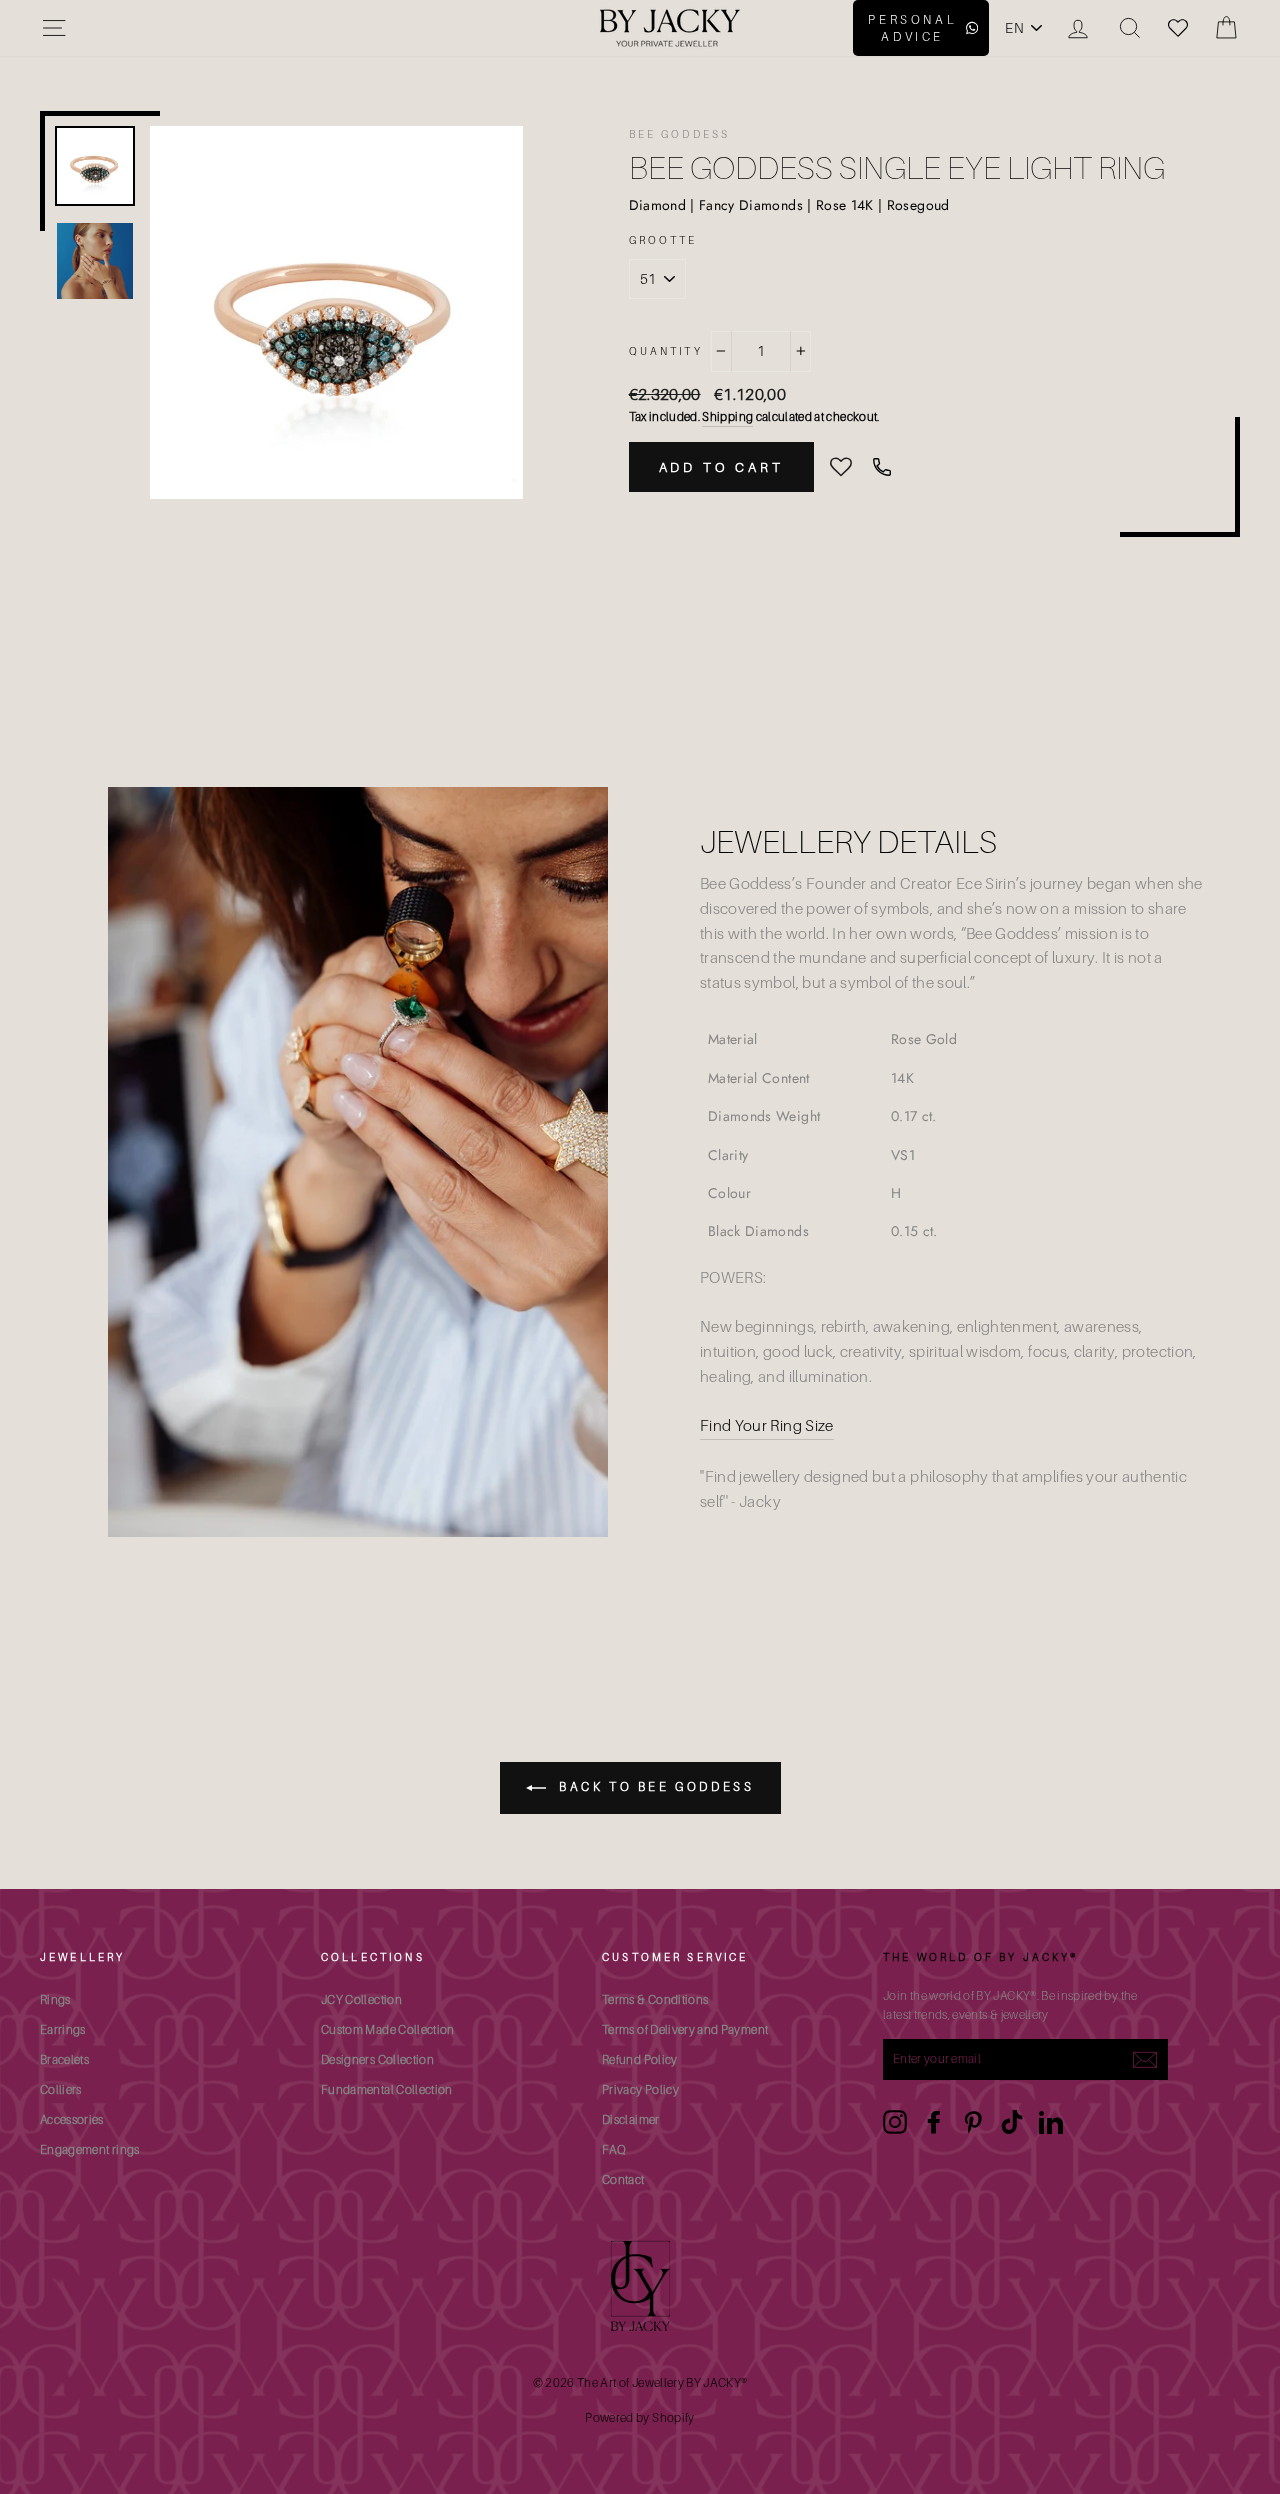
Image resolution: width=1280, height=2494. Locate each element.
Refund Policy (640, 2059)
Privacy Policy (640, 2089)
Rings (55, 1999)
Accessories (72, 2119)
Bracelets (64, 2059)
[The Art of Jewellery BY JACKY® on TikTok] (1012, 2122)
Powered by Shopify (639, 2417)
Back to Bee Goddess (654, 1786)
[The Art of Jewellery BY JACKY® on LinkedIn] (1051, 2122)
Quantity (666, 351)
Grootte (663, 240)
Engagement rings (90, 2149)
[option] (336, 312)
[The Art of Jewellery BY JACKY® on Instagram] (895, 2122)
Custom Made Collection (388, 2029)
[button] (841, 468)
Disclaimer (631, 2119)
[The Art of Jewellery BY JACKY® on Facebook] (934, 2122)
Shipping (727, 416)
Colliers (61, 2089)
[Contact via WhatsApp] (882, 467)
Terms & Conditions (655, 1999)
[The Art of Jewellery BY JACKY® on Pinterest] (973, 2122)
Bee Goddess (680, 134)
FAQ (614, 2149)
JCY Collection (361, 1999)
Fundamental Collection (387, 2089)
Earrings (63, 2029)
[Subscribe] (1145, 2059)
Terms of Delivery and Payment (685, 2029)
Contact (623, 2179)
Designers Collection (377, 2059)
